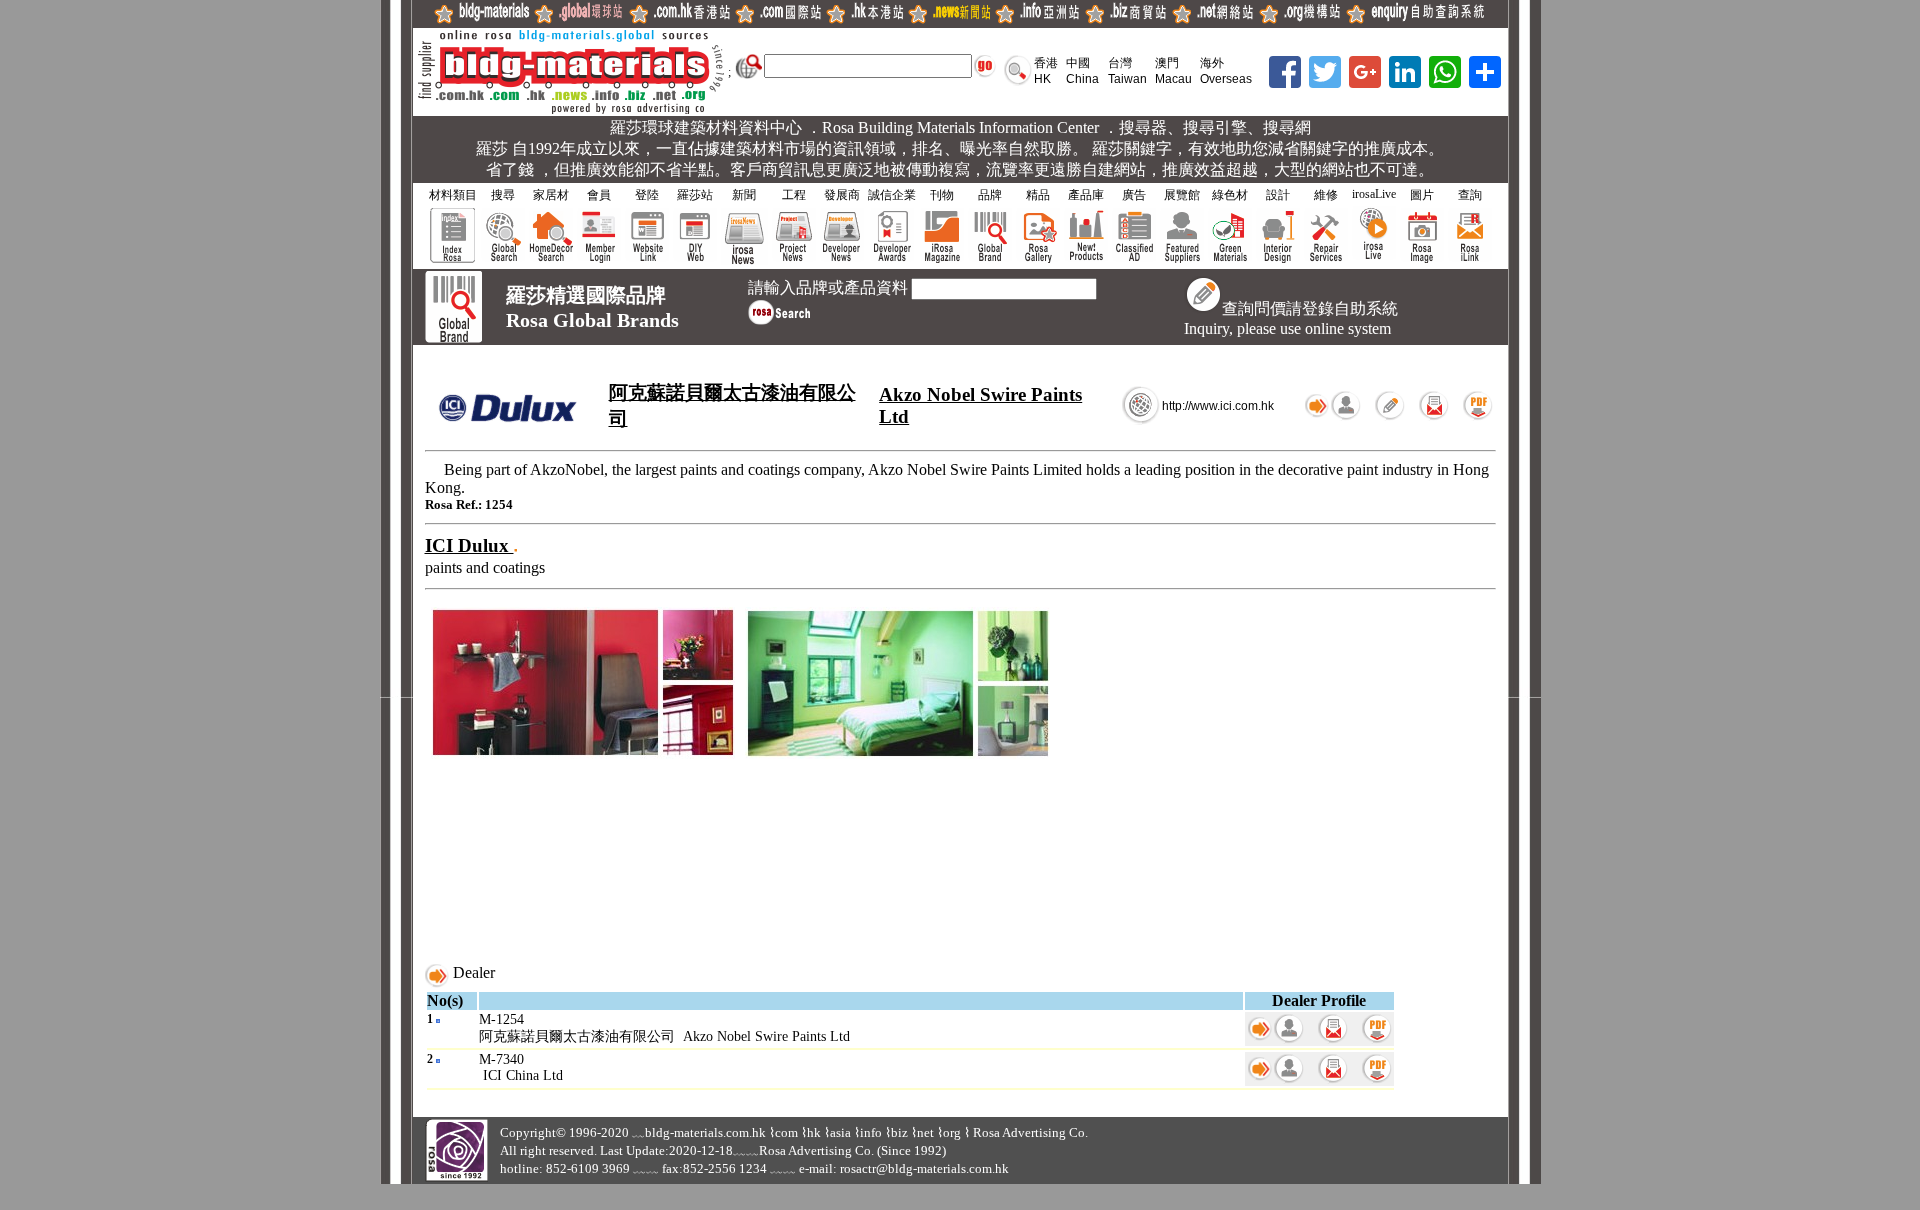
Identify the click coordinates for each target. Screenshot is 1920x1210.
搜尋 (503, 195)
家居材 (551, 195)
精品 (1038, 195)
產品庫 (1086, 195)
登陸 (647, 195)
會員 (599, 195)
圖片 (1422, 195)
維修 (1326, 195)
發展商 (842, 195)
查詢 (1470, 195)
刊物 (942, 195)
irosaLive (1374, 194)
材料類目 (453, 195)
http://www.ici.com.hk (1218, 406)
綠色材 (1230, 195)
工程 (794, 195)
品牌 (990, 195)
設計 (1278, 195)
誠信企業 (892, 195)
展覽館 (1182, 195)
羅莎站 (695, 195)
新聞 (744, 195)
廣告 (1134, 195)
